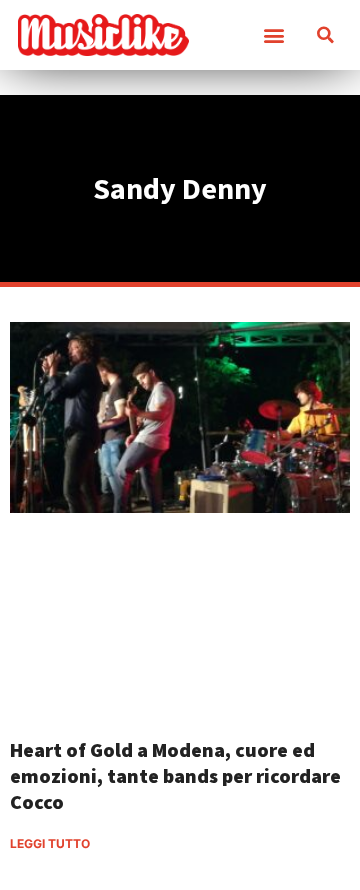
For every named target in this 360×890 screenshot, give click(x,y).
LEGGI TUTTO (50, 843)
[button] (273, 35)
